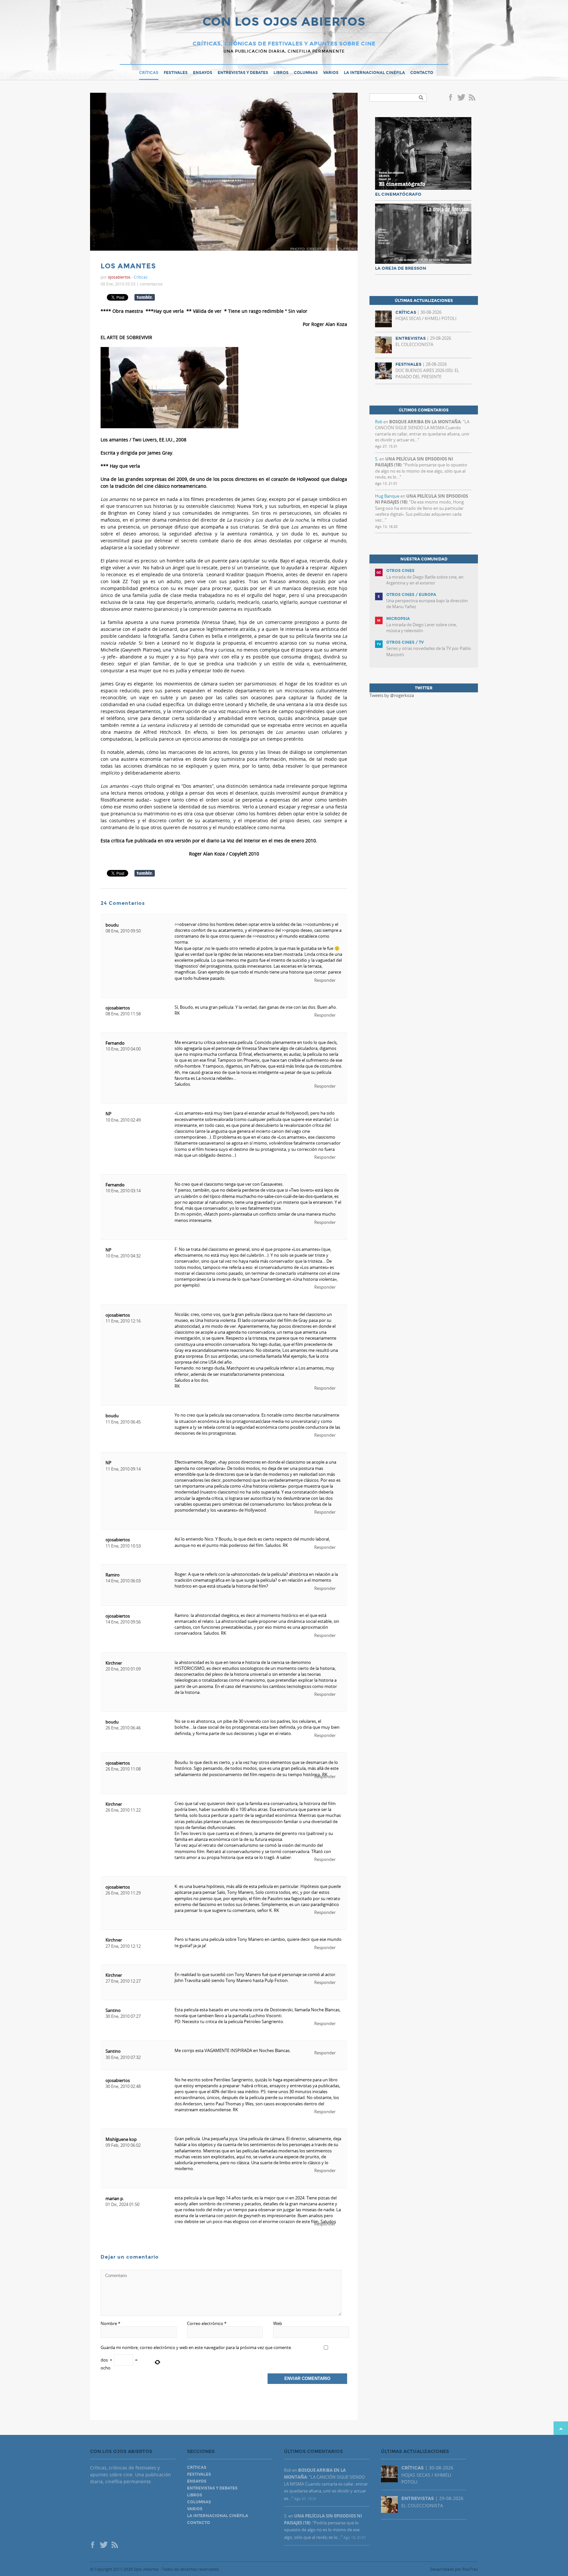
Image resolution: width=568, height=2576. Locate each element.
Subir (561, 2428)
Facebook (452, 98)
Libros (281, 73)
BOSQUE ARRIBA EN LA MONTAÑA (425, 422)
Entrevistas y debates (243, 73)
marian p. (115, 2198)
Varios (331, 73)
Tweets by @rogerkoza (392, 695)
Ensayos (203, 73)
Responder (325, 980)
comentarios (151, 284)
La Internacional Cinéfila (374, 73)
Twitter (461, 98)
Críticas (149, 73)
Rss (473, 98)
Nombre (110, 2323)
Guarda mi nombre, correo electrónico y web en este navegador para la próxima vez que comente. (196, 2347)
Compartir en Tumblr (145, 297)
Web (278, 2323)
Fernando (115, 1043)
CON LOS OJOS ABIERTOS (284, 22)
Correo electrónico (207, 2323)
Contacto (422, 73)
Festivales (176, 73)
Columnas (306, 73)
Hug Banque (387, 496)
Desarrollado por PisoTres (454, 2569)
